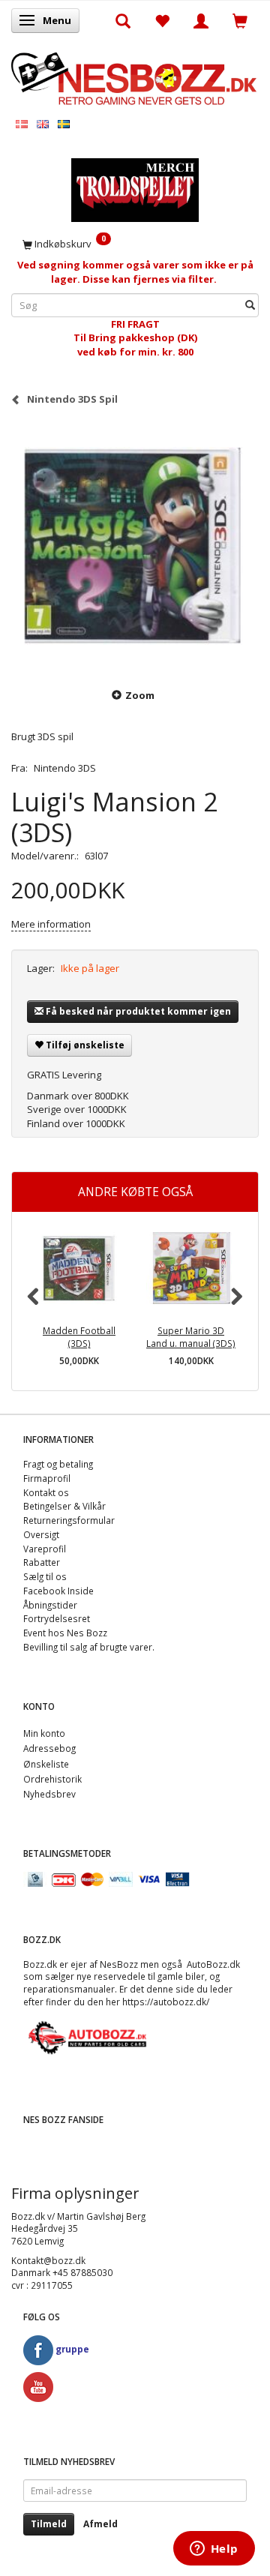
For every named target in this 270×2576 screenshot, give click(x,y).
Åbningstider (50, 1605)
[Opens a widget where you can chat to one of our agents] (214, 2550)
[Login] (201, 20)
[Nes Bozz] (135, 77)
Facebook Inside (58, 1591)
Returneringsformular (69, 1520)
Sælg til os (45, 1576)
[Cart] (240, 20)
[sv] (64, 123)
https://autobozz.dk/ (166, 2002)
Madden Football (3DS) (79, 1337)
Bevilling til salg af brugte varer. (89, 1647)
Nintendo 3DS (65, 768)
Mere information (51, 924)
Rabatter (42, 1562)
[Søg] (250, 305)
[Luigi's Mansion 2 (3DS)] (135, 546)
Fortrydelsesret (57, 1618)
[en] (43, 123)
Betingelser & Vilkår (64, 1506)
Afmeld (100, 2524)
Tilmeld (49, 2524)
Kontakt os (46, 1492)
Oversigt (41, 1534)
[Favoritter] (162, 20)
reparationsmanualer (69, 1989)
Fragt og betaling (58, 1464)
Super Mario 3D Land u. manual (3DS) (191, 1337)
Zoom (140, 695)
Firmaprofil (47, 1478)
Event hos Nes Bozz (65, 1633)
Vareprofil (45, 1549)
